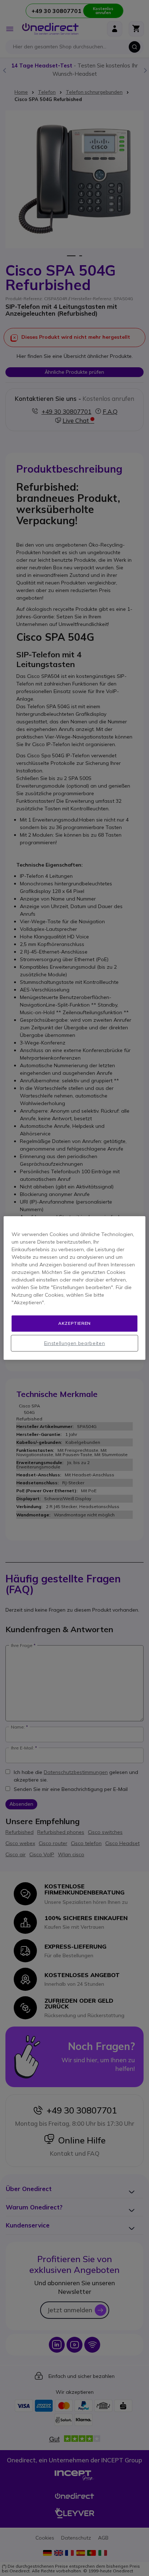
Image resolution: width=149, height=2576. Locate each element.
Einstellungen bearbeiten (75, 1343)
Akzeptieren (74, 1323)
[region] (74, 1288)
